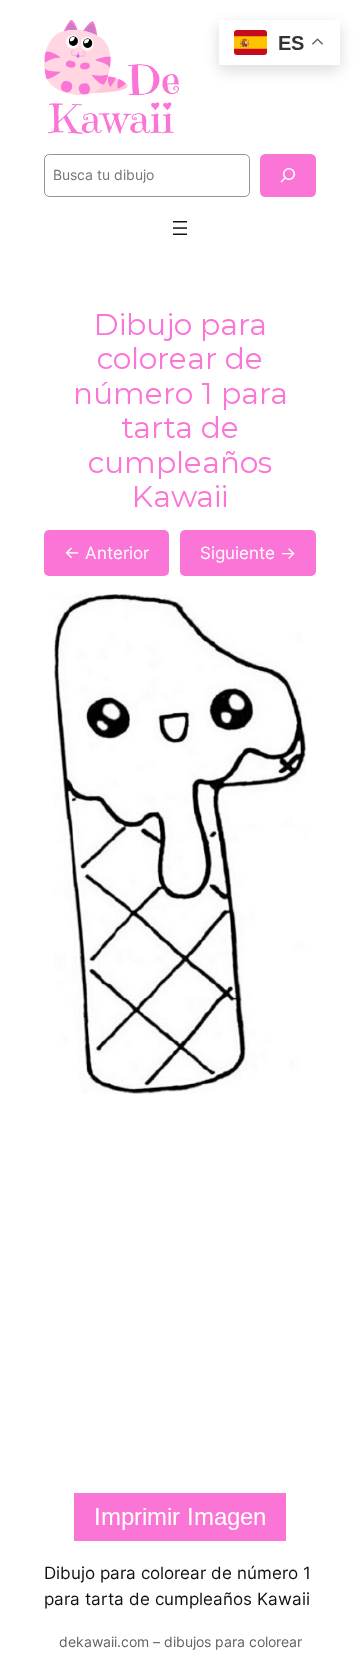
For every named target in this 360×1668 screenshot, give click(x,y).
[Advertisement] (180, 1294)
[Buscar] (288, 175)
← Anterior (106, 553)
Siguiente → (248, 553)
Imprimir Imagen (180, 1516)
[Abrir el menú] (180, 228)
